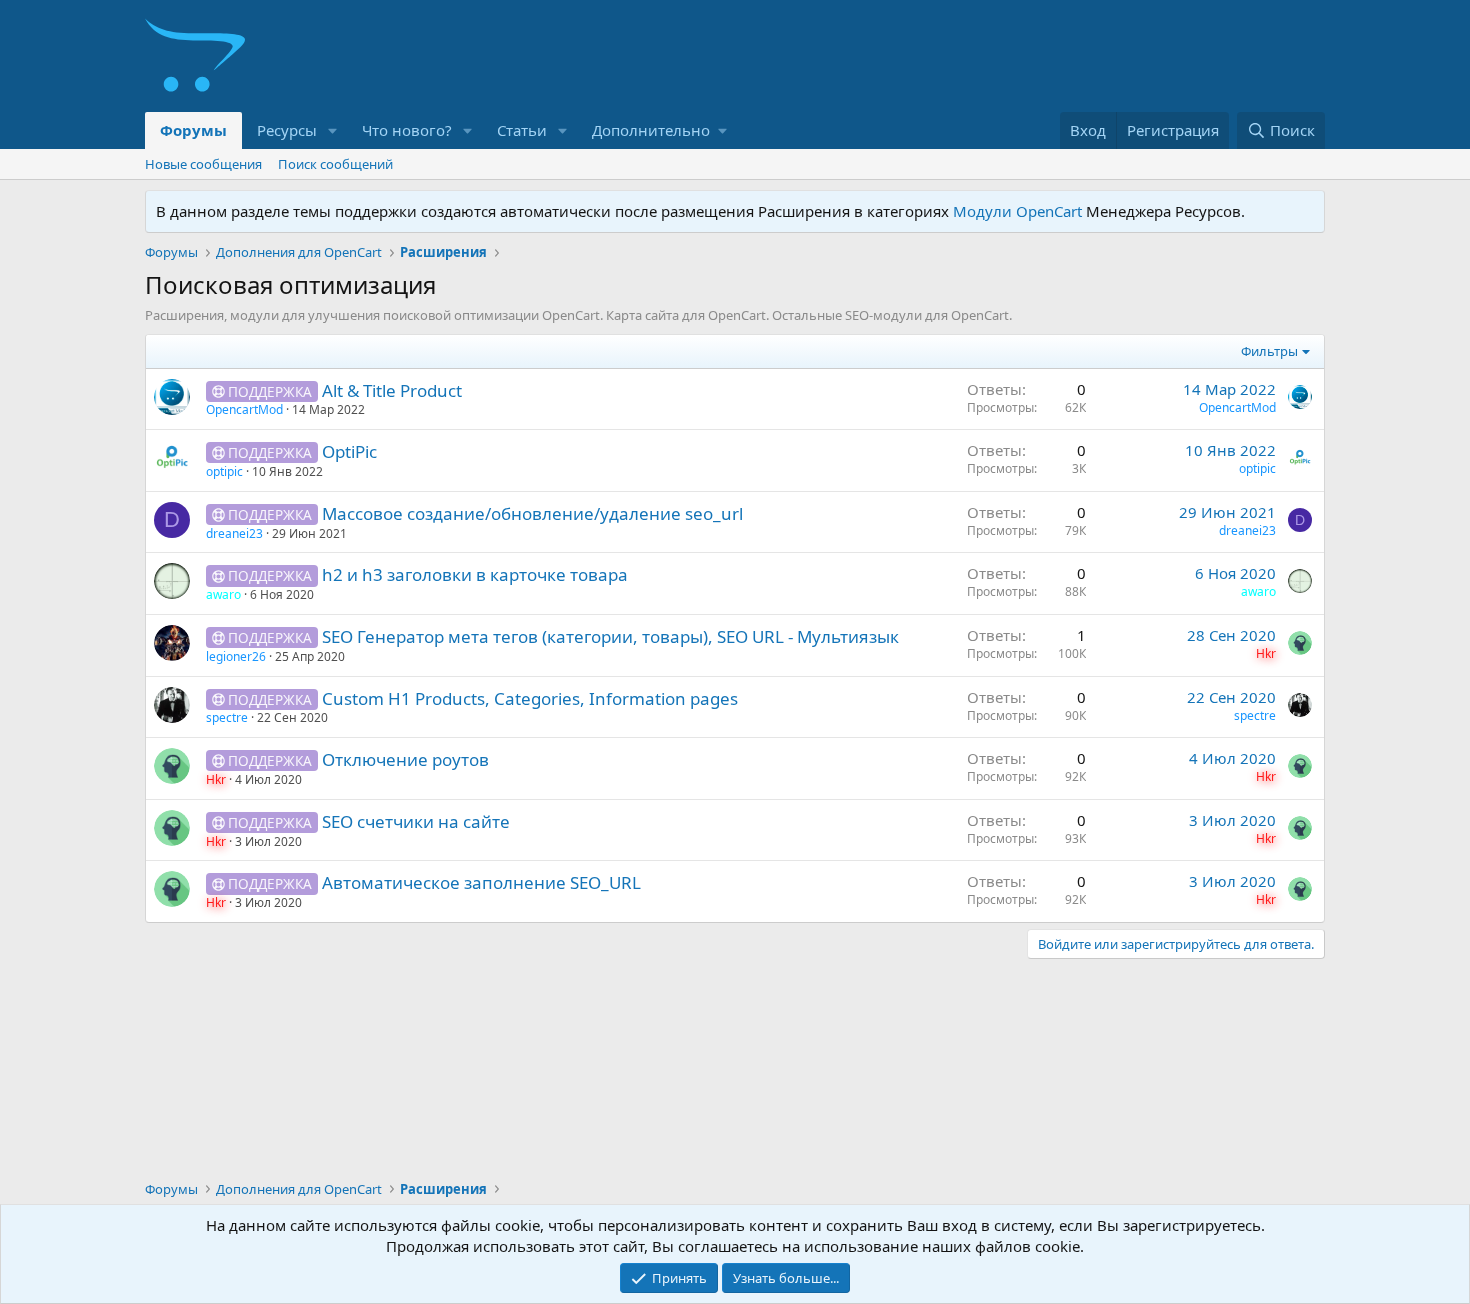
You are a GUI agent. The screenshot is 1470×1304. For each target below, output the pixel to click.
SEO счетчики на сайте (416, 821)
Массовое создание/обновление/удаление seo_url (532, 513)
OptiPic (349, 451)
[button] (333, 130)
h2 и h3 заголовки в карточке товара (475, 574)
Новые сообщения (203, 164)
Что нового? (407, 130)
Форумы (193, 130)
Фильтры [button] (1269, 351)
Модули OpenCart (1017, 211)
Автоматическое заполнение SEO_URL (481, 882)
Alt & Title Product (392, 390)
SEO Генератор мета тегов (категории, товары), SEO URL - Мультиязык (610, 636)
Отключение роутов (405, 759)
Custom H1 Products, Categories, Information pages (530, 698)
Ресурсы (287, 130)
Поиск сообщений (335, 164)
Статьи (522, 130)
